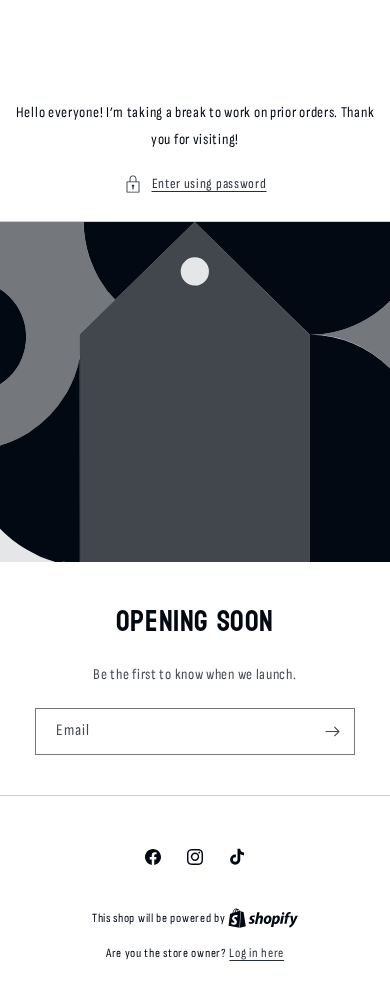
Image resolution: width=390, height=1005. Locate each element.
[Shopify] (263, 918)
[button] (195, 183)
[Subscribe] (332, 731)
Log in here (256, 953)
